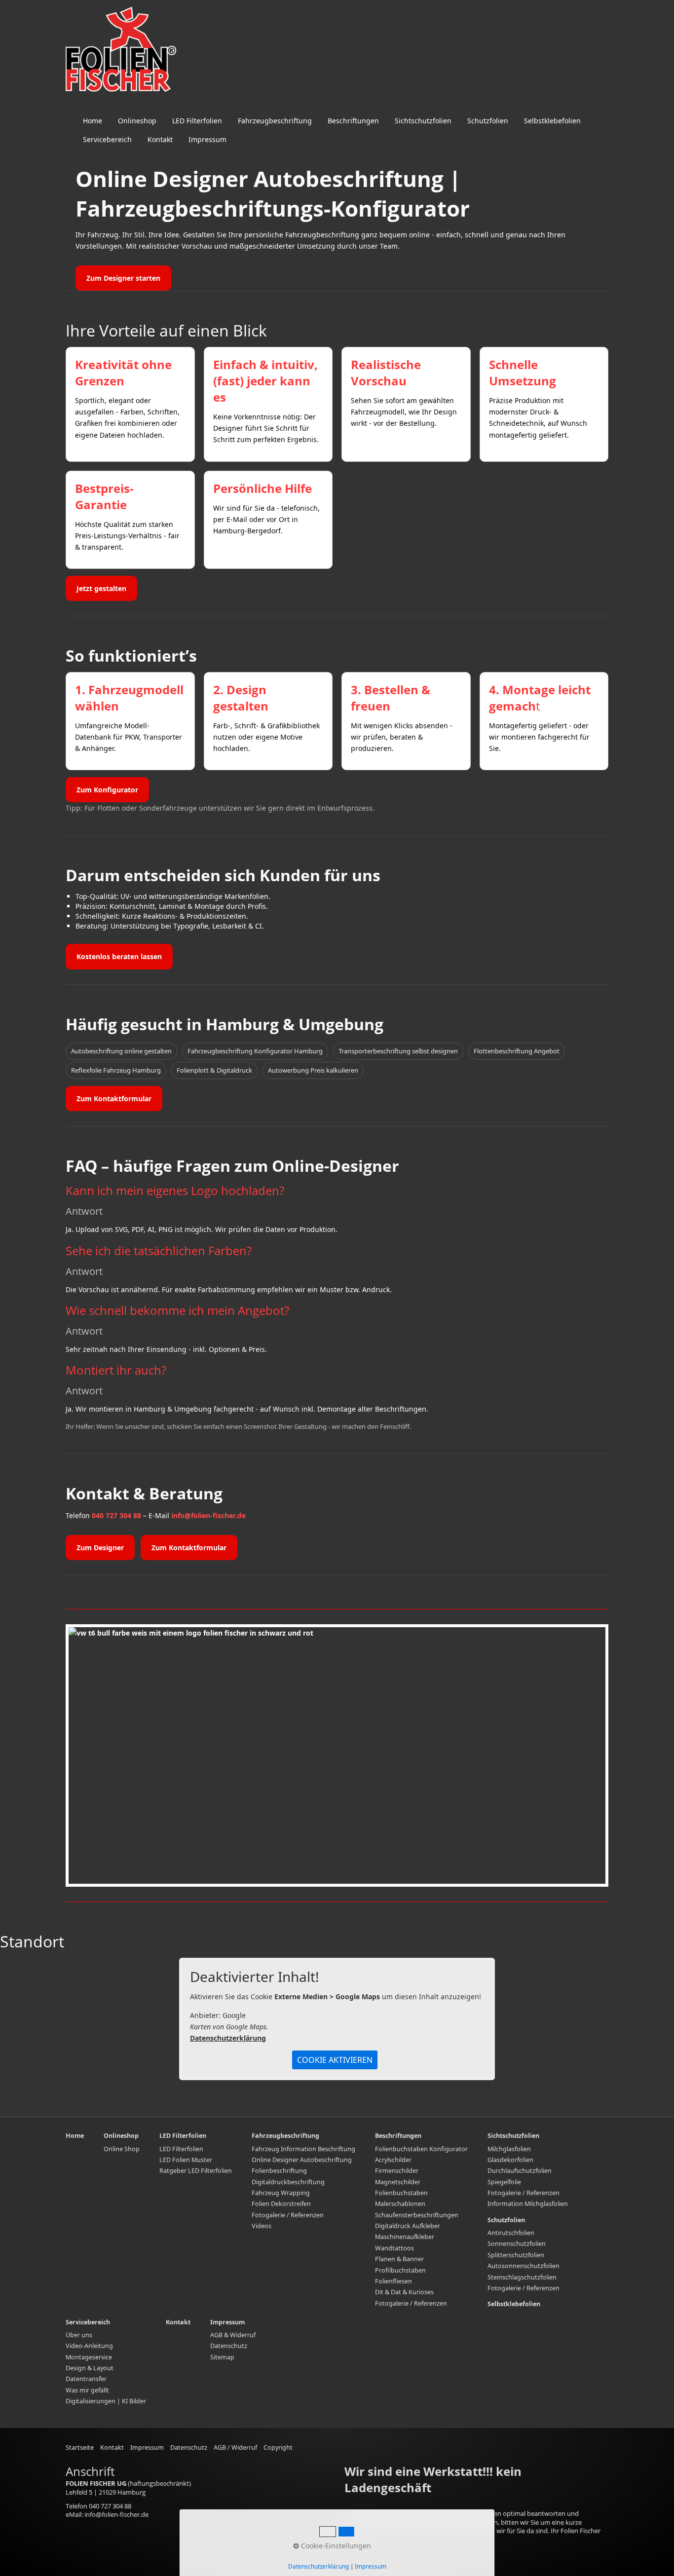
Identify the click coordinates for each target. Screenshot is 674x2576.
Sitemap (222, 2357)
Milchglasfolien (509, 2149)
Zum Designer (100, 1548)
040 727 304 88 (116, 1515)
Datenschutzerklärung (228, 2038)
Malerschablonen (400, 2204)
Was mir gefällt (87, 2390)
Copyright (278, 2447)
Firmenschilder (397, 2171)
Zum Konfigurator (107, 790)
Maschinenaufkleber (405, 2237)
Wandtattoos (394, 2248)
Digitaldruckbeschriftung (288, 2182)
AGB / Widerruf (235, 2447)
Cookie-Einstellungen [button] (335, 2546)
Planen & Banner (399, 2259)
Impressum (207, 139)
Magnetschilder (398, 2182)
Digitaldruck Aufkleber (408, 2226)
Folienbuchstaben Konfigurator (421, 2149)
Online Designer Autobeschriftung (302, 2160)
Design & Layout (90, 2368)
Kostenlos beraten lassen (119, 956)
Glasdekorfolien (510, 2160)
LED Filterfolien (197, 121)
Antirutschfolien (511, 2233)
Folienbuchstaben (401, 2193)
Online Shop (122, 2149)
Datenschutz (229, 2346)
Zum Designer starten (123, 278)
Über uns (79, 2335)
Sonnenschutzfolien (517, 2244)
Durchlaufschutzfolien (520, 2171)
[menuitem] (93, 121)
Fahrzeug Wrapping (281, 2193)
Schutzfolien (488, 121)
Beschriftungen (353, 121)
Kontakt (160, 139)
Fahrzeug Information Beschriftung (303, 2149)
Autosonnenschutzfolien (524, 2266)
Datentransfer (86, 2379)
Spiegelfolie (504, 2182)
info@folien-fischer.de (208, 1515)
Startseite (80, 2447)
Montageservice (89, 2357)
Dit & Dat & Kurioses (404, 2292)
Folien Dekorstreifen (281, 2204)
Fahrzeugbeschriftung (275, 121)
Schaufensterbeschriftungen (417, 2215)
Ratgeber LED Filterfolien (196, 2171)
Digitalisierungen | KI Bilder (106, 2401)
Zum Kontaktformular (114, 1099)
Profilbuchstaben (400, 2270)
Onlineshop (137, 121)
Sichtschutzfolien (423, 121)
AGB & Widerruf (233, 2335)
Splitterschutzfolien (516, 2255)
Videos (262, 2226)
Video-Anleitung (89, 2346)
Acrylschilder (393, 2160)
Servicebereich (107, 139)
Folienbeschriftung (279, 2171)
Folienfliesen (393, 2281)
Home (93, 121)
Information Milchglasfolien (528, 2204)
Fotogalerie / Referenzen (288, 2215)
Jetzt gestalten (101, 588)
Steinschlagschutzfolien (522, 2277)
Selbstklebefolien (552, 121)
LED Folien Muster (186, 2160)
